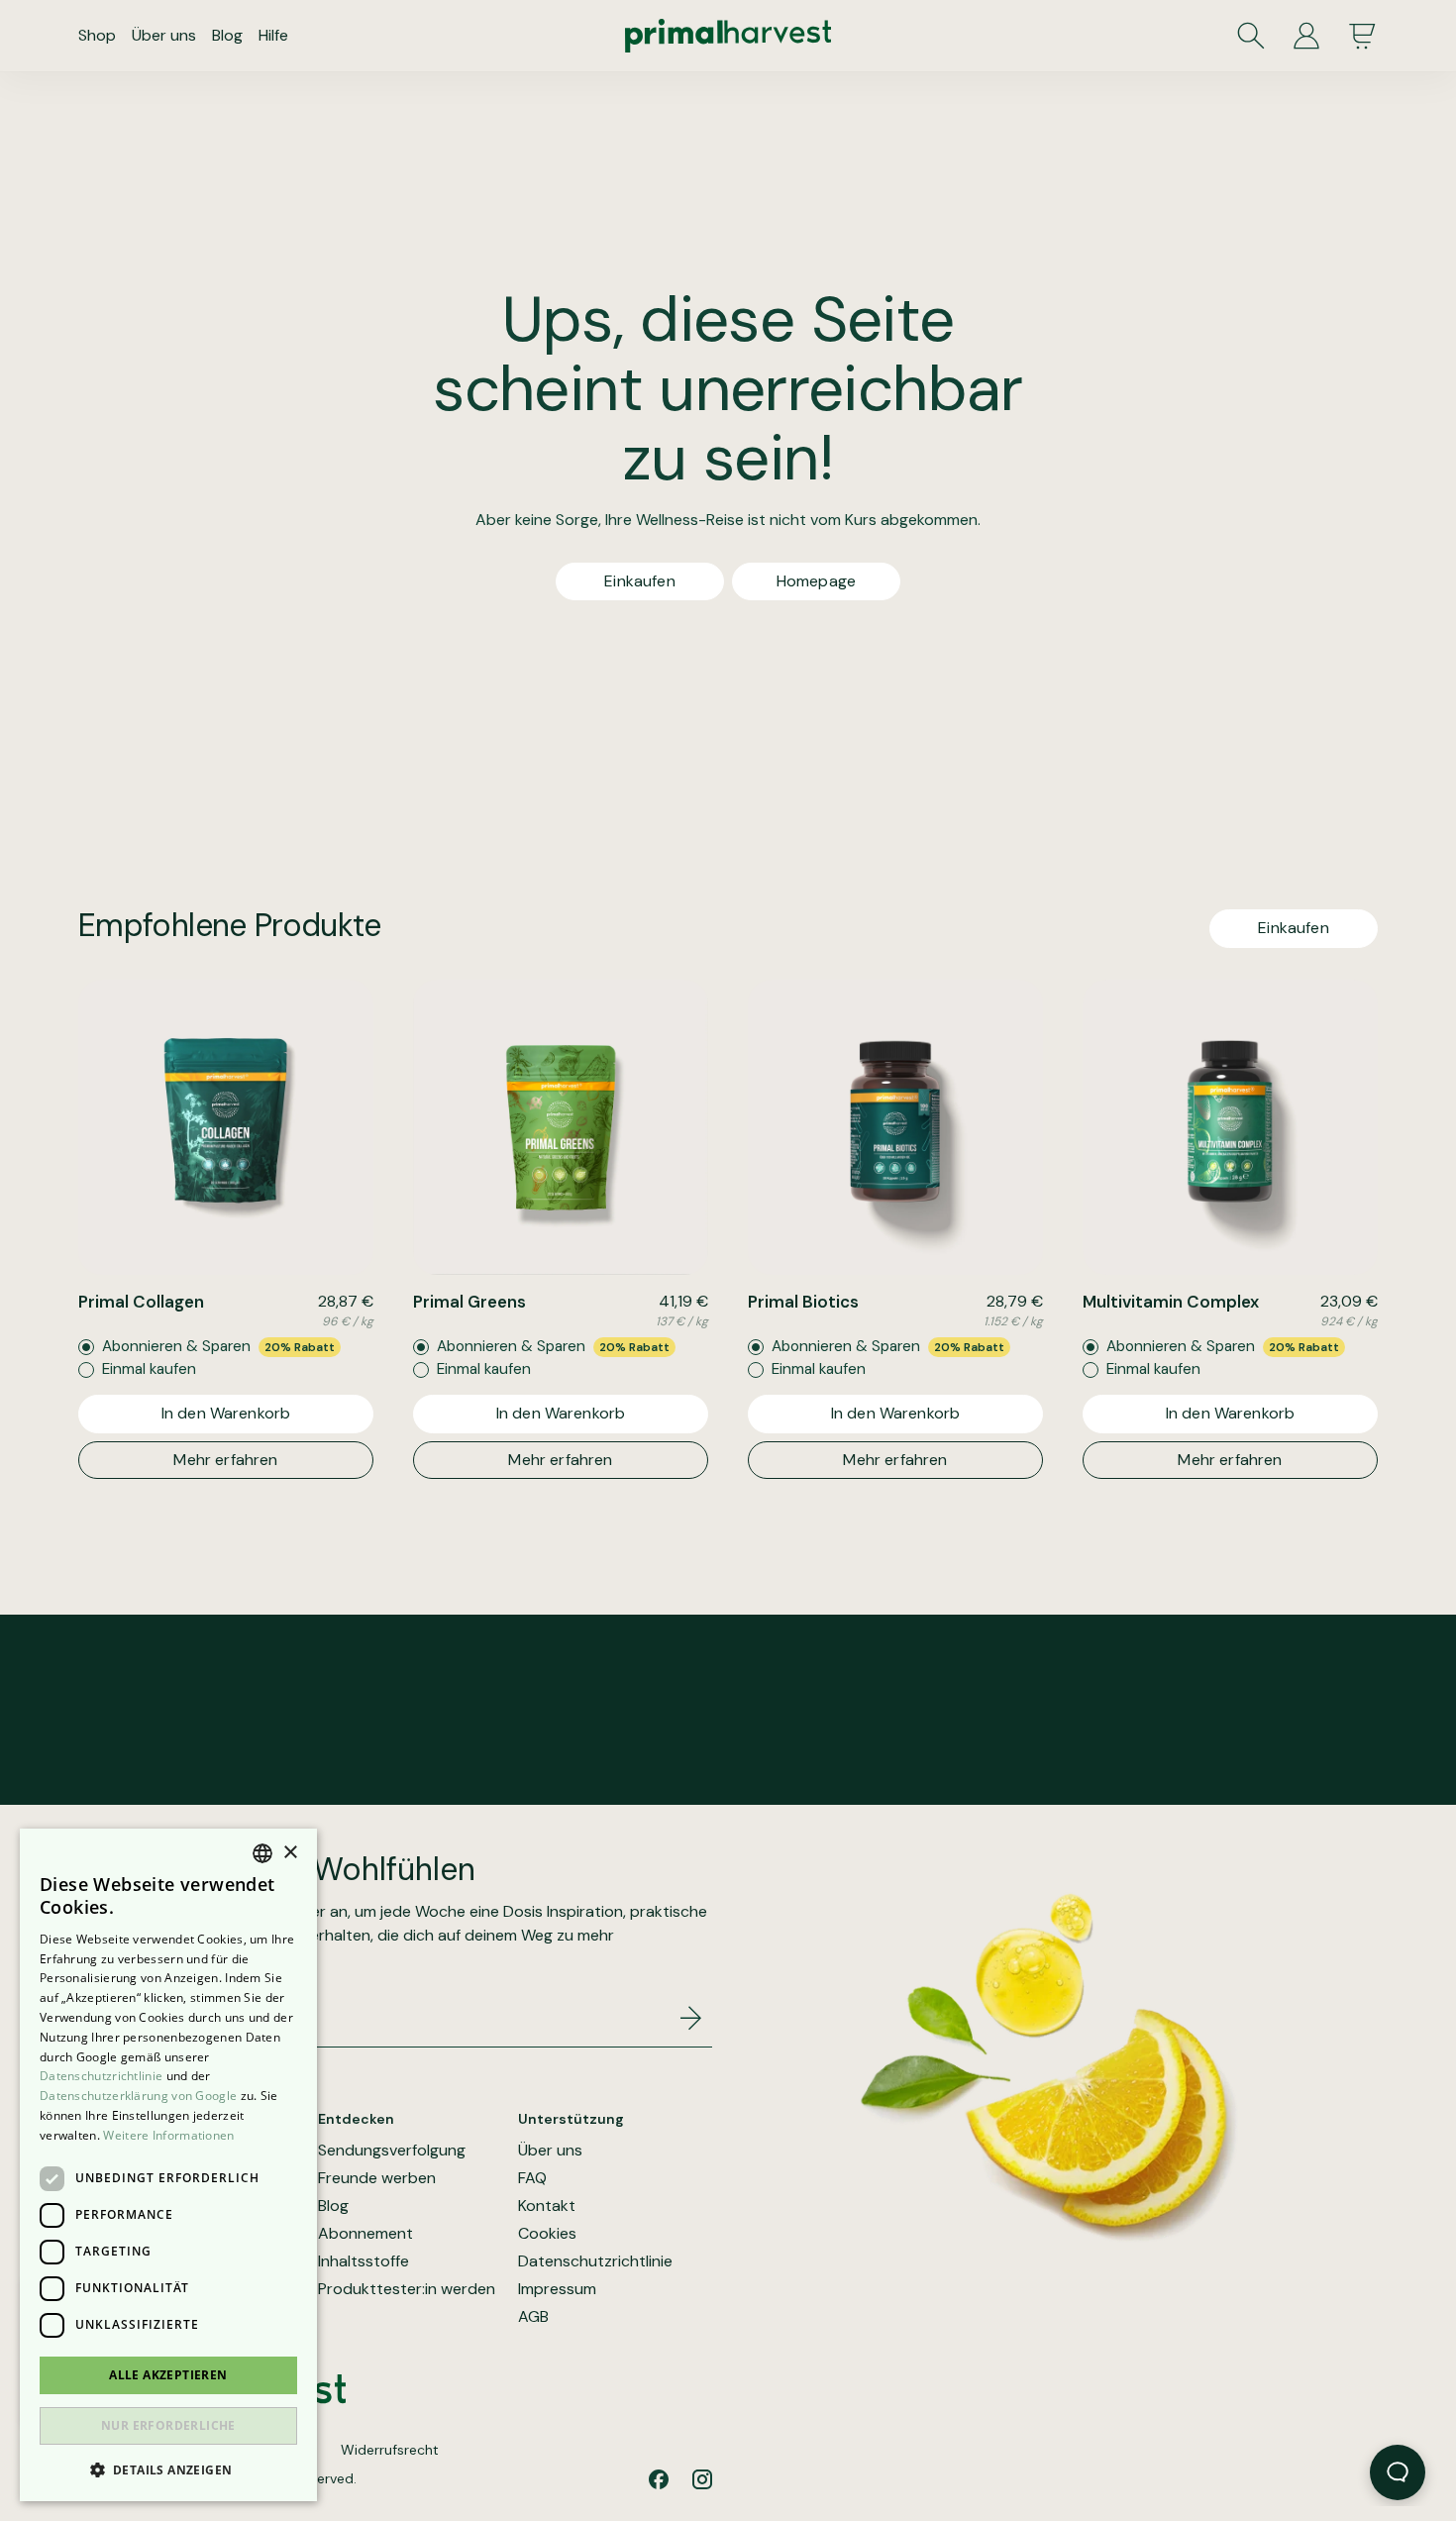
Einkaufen (639, 581)
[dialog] (168, 2165)
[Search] (1251, 36)
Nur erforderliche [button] (168, 2425)
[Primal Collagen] (226, 1127)
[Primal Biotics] (895, 1127)
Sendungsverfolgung (392, 2151)
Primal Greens (469, 1302)
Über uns (164, 35)
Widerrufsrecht (390, 2450)
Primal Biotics (803, 1302)
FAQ (532, 2178)
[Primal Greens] (561, 1127)
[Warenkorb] (1362, 36)
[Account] (1306, 36)
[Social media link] (659, 2479)
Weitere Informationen (168, 2135)
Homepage (816, 581)
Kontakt (547, 2206)
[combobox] (262, 1853)
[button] (168, 2469)
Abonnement (365, 2234)
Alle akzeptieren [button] (168, 2375)
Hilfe (273, 35)
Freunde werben (377, 2178)
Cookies (547, 2234)
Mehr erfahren (225, 1460)
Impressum (557, 2289)
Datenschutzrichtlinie (595, 2261)
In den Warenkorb (226, 1413)
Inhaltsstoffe (364, 2261)
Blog (227, 35)
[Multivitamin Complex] (1230, 1127)
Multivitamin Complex (1171, 1302)
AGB (533, 2317)
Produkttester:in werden (407, 2289)
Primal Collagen (141, 1302)
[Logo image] (728, 36)
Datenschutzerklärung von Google (138, 2096)
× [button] (290, 1853)
